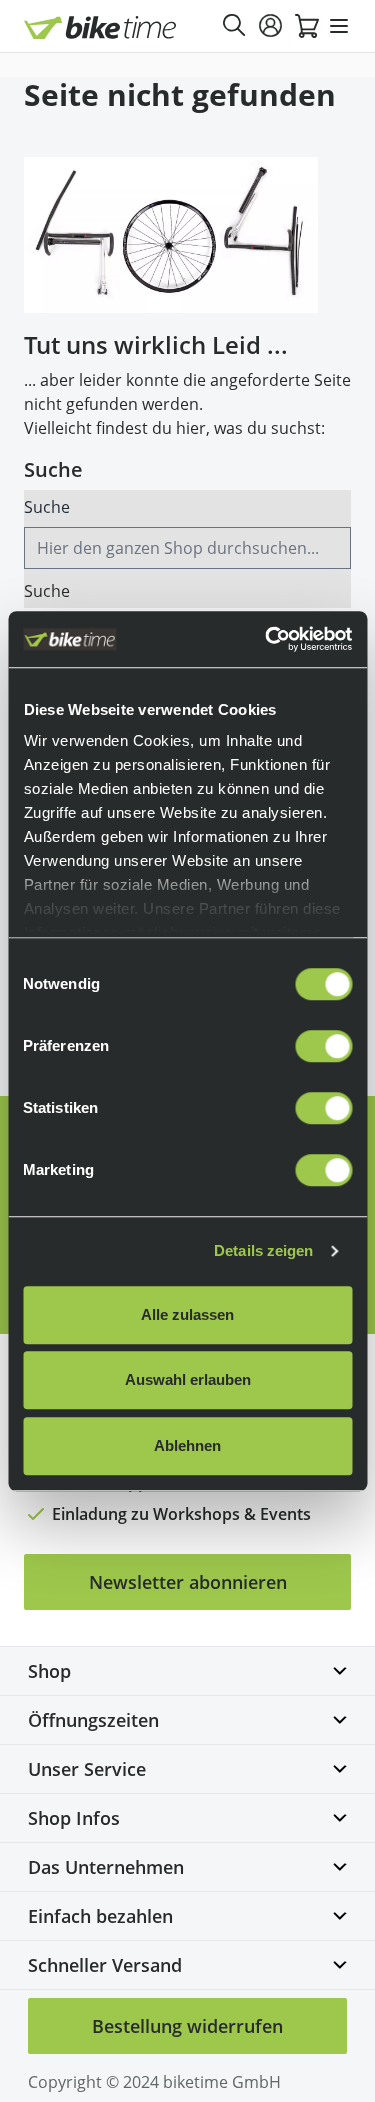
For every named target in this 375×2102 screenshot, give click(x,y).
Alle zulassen (187, 1314)
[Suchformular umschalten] (235, 26)
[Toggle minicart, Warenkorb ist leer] (307, 26)
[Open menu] (339, 26)
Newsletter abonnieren (188, 1582)
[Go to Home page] (100, 27)
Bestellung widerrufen (187, 2026)
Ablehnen (187, 1445)
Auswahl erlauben (188, 1379)
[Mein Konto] (271, 26)
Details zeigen (263, 1250)
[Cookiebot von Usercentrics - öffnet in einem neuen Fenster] (267, 639)
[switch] (323, 1046)
